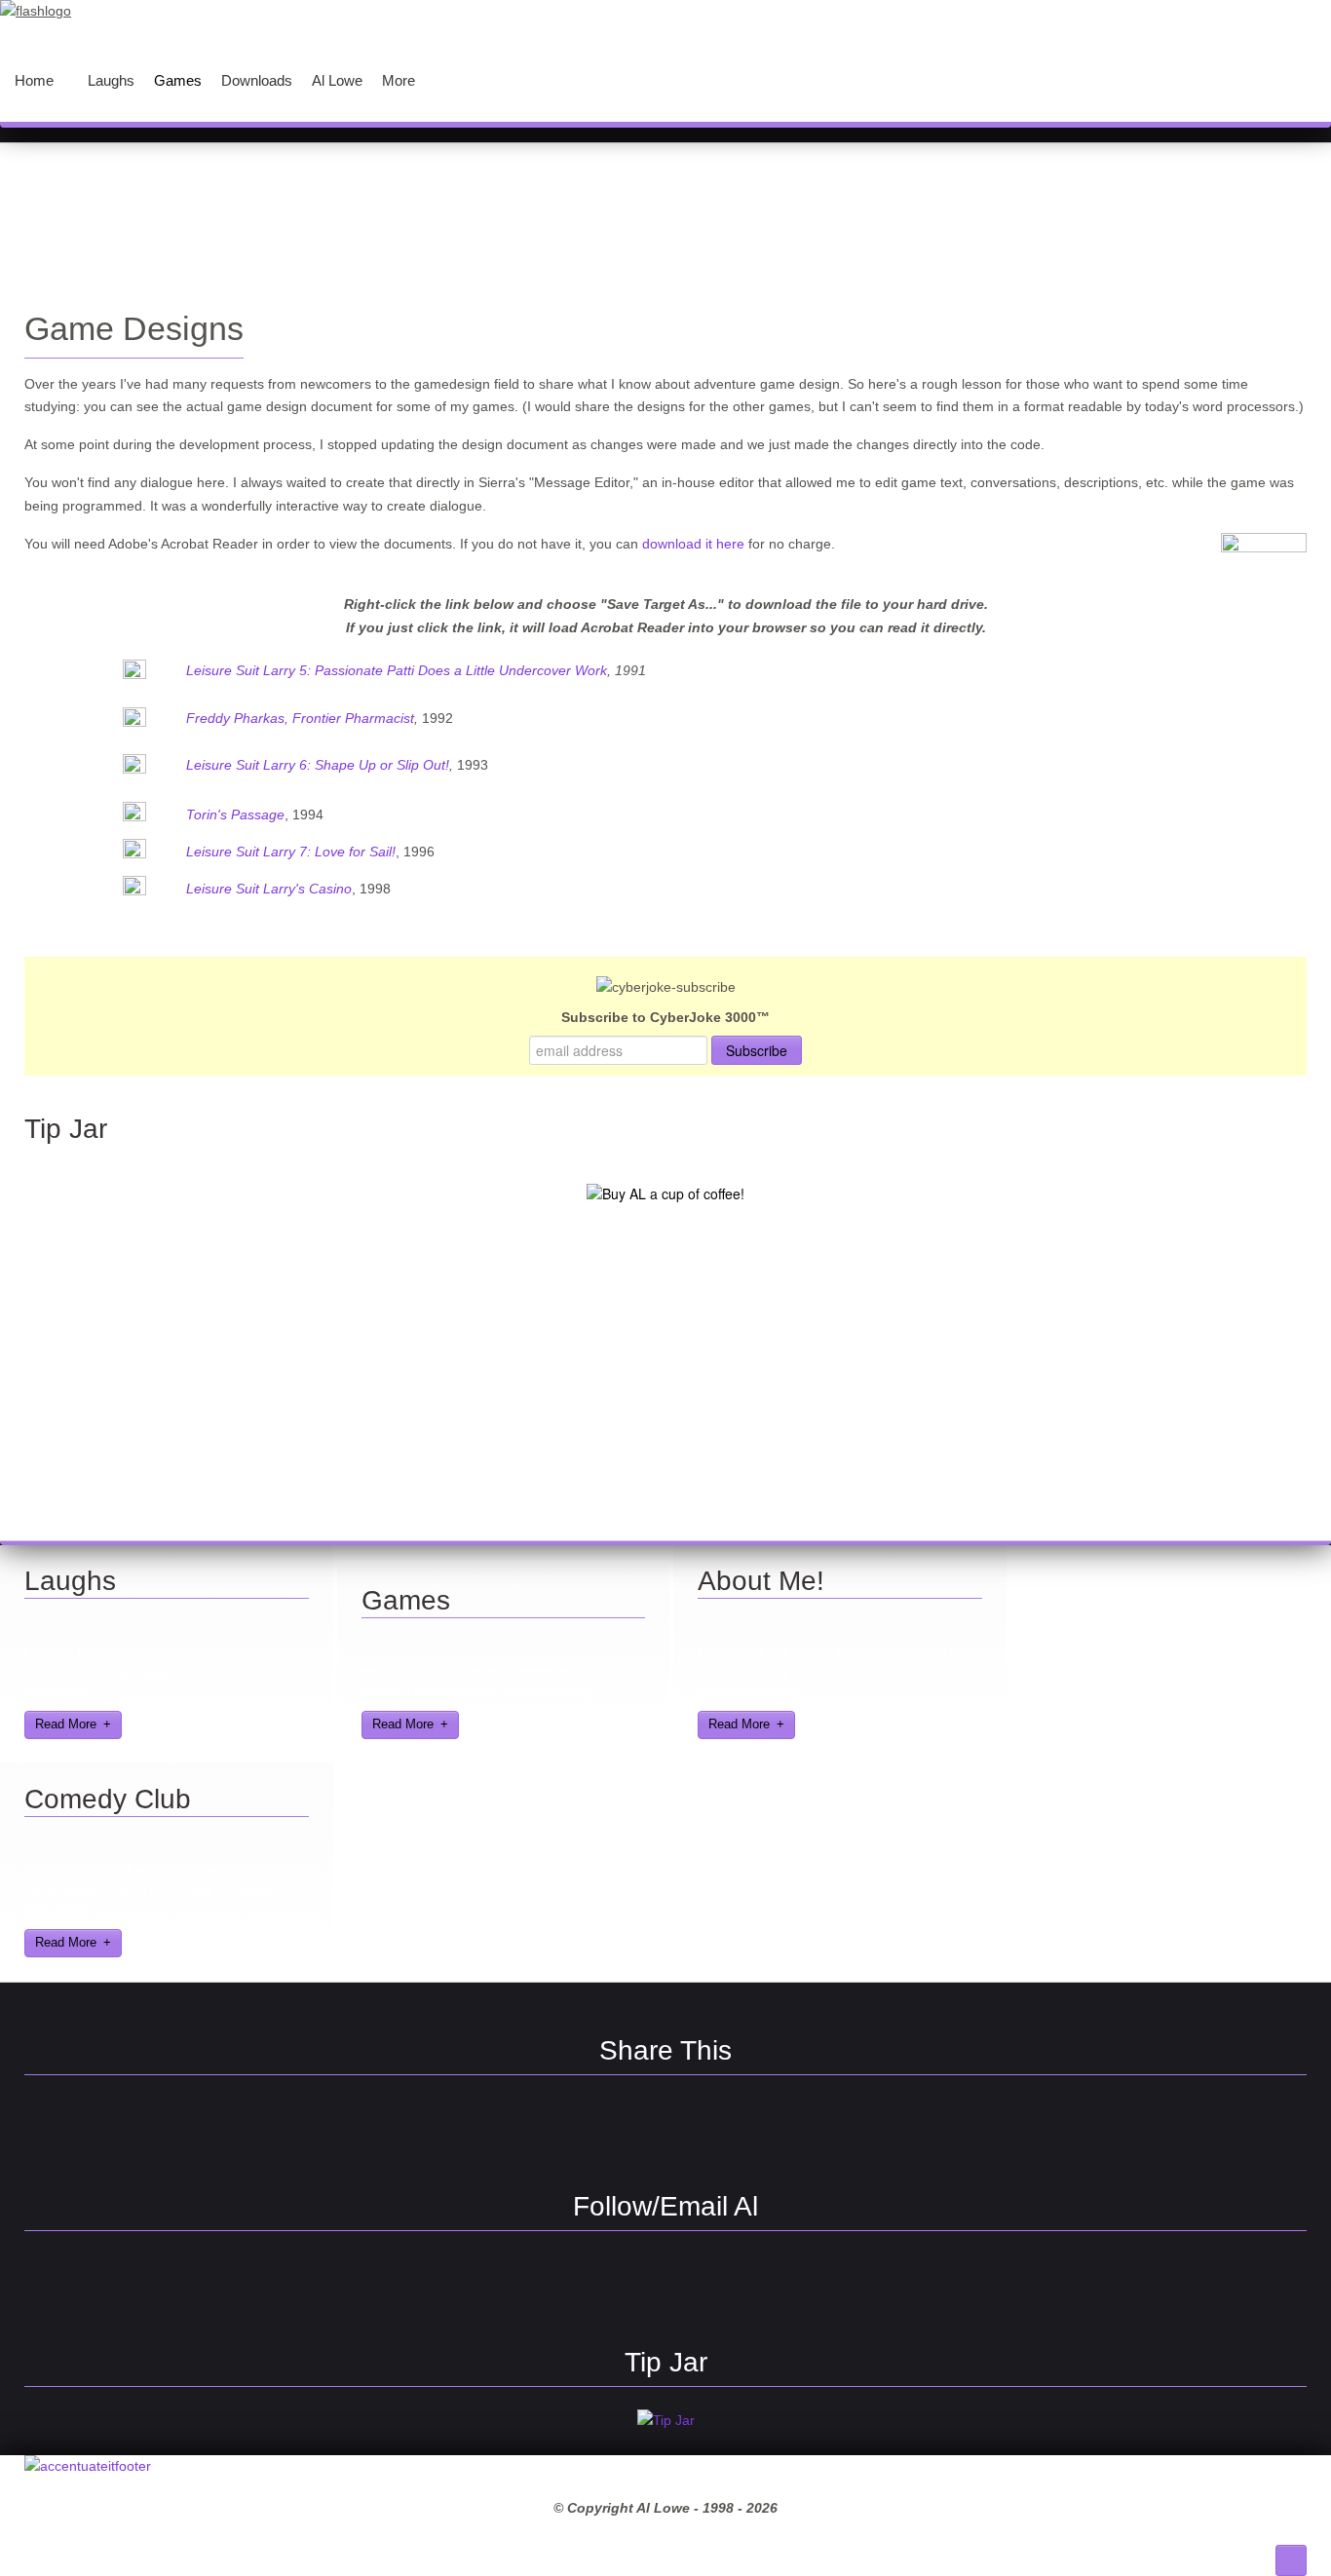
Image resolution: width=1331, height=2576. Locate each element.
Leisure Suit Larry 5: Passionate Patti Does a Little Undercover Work (397, 670)
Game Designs (134, 329)
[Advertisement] (665, 211)
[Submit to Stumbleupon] (631, 2129)
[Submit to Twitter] (700, 2129)
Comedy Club (108, 1799)
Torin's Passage (235, 814)
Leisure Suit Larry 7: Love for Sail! (291, 852)
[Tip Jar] (666, 2420)
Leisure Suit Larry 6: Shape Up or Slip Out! (318, 765)
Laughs (70, 1581)
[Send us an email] (700, 2285)
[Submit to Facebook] (563, 2129)
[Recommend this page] (768, 2129)
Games (406, 1600)
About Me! (761, 1581)
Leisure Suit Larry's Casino (269, 889)
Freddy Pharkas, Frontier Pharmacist (300, 718)
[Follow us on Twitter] (631, 2285)
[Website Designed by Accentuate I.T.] (88, 2466)
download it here (693, 544)
